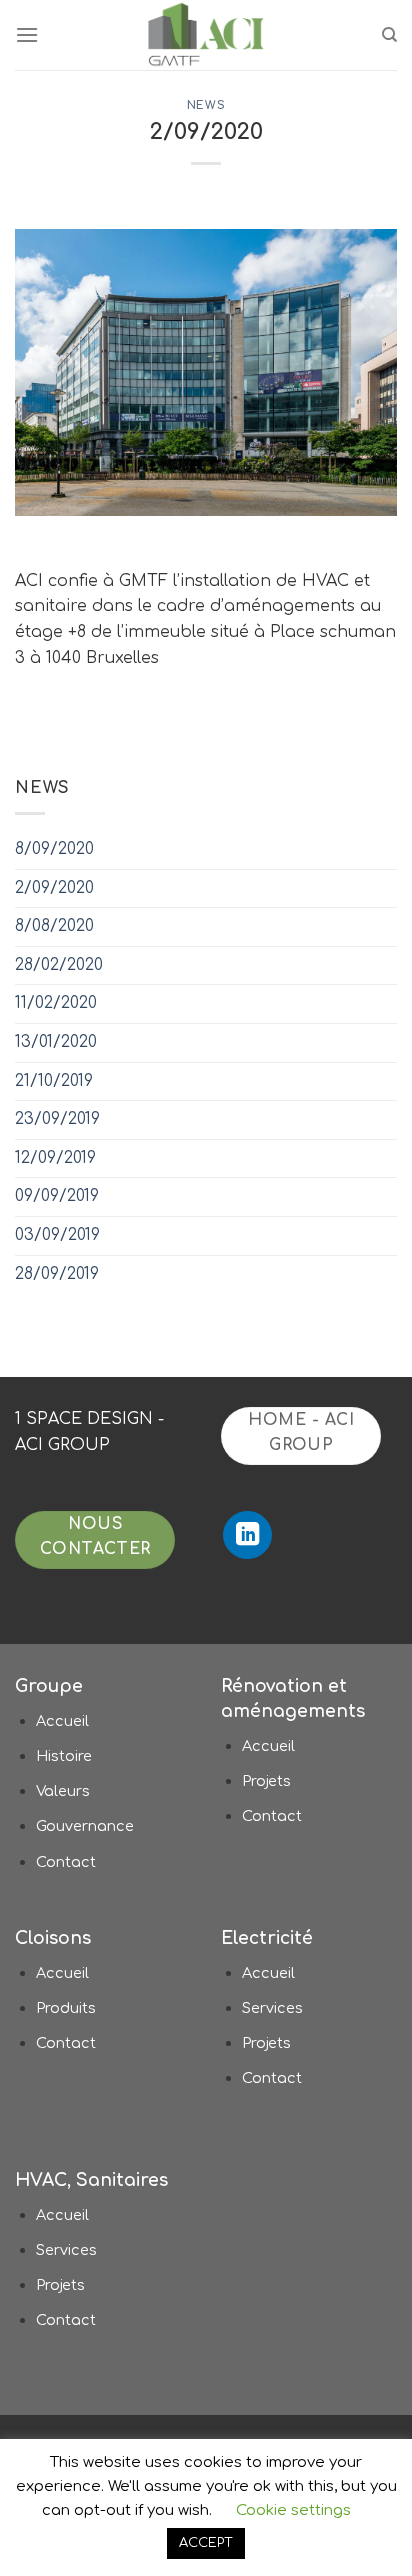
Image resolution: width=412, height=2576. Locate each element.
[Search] (389, 35)
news (206, 105)
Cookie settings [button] (293, 2510)
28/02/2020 (59, 965)
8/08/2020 (54, 926)
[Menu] (27, 34)
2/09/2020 (54, 888)
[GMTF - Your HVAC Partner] (206, 35)
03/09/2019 (57, 1235)
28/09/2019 (57, 1274)
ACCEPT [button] (206, 2543)
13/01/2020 (56, 1042)
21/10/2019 (54, 1081)
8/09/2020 (54, 849)
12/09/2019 (55, 1158)
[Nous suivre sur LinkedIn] (247, 1535)
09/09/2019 (57, 1196)
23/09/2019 (57, 1119)
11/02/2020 (56, 1003)
